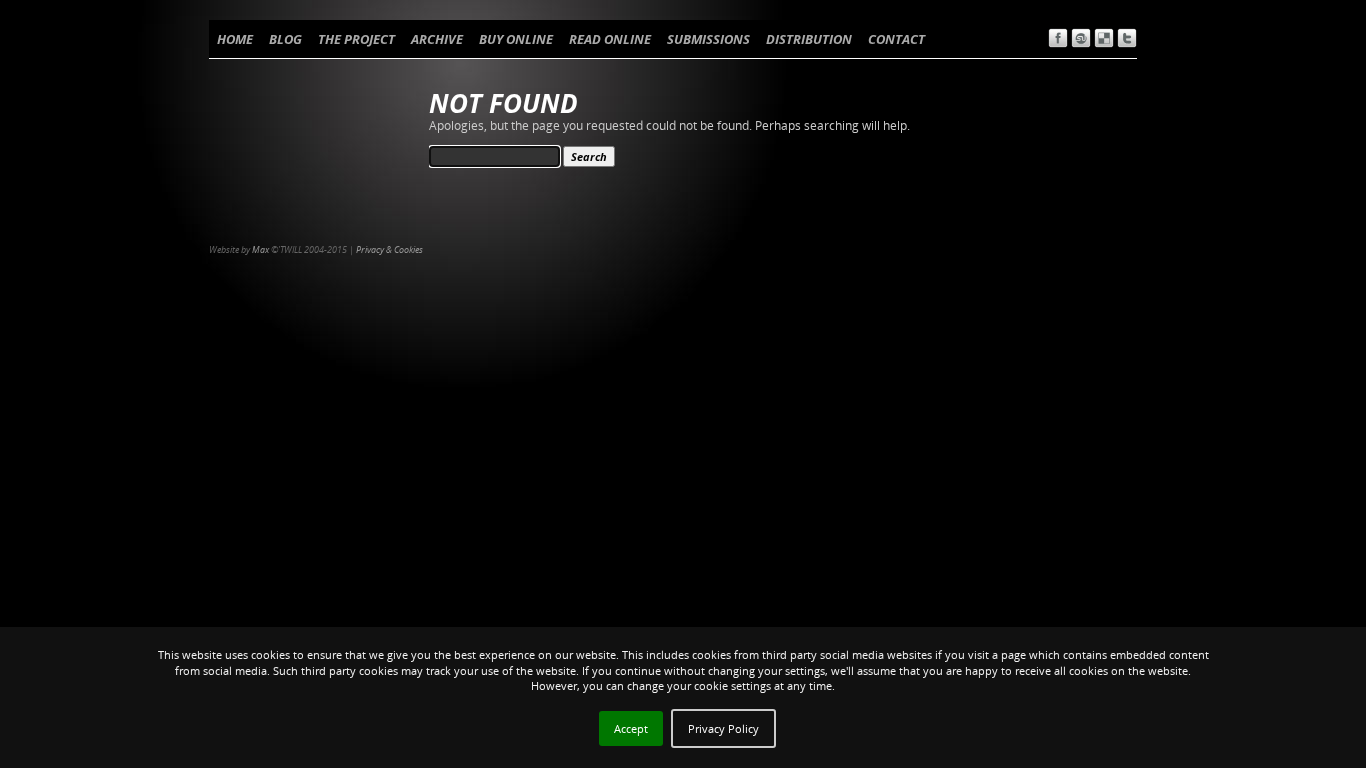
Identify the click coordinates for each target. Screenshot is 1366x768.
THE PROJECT (356, 39)
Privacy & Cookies (389, 249)
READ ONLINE (610, 39)
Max (260, 249)
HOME (235, 39)
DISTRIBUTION (809, 39)
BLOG (285, 39)
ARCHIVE (437, 39)
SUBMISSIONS (708, 39)
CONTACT (896, 39)
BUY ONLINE (516, 39)
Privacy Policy (723, 728)
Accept (631, 728)
